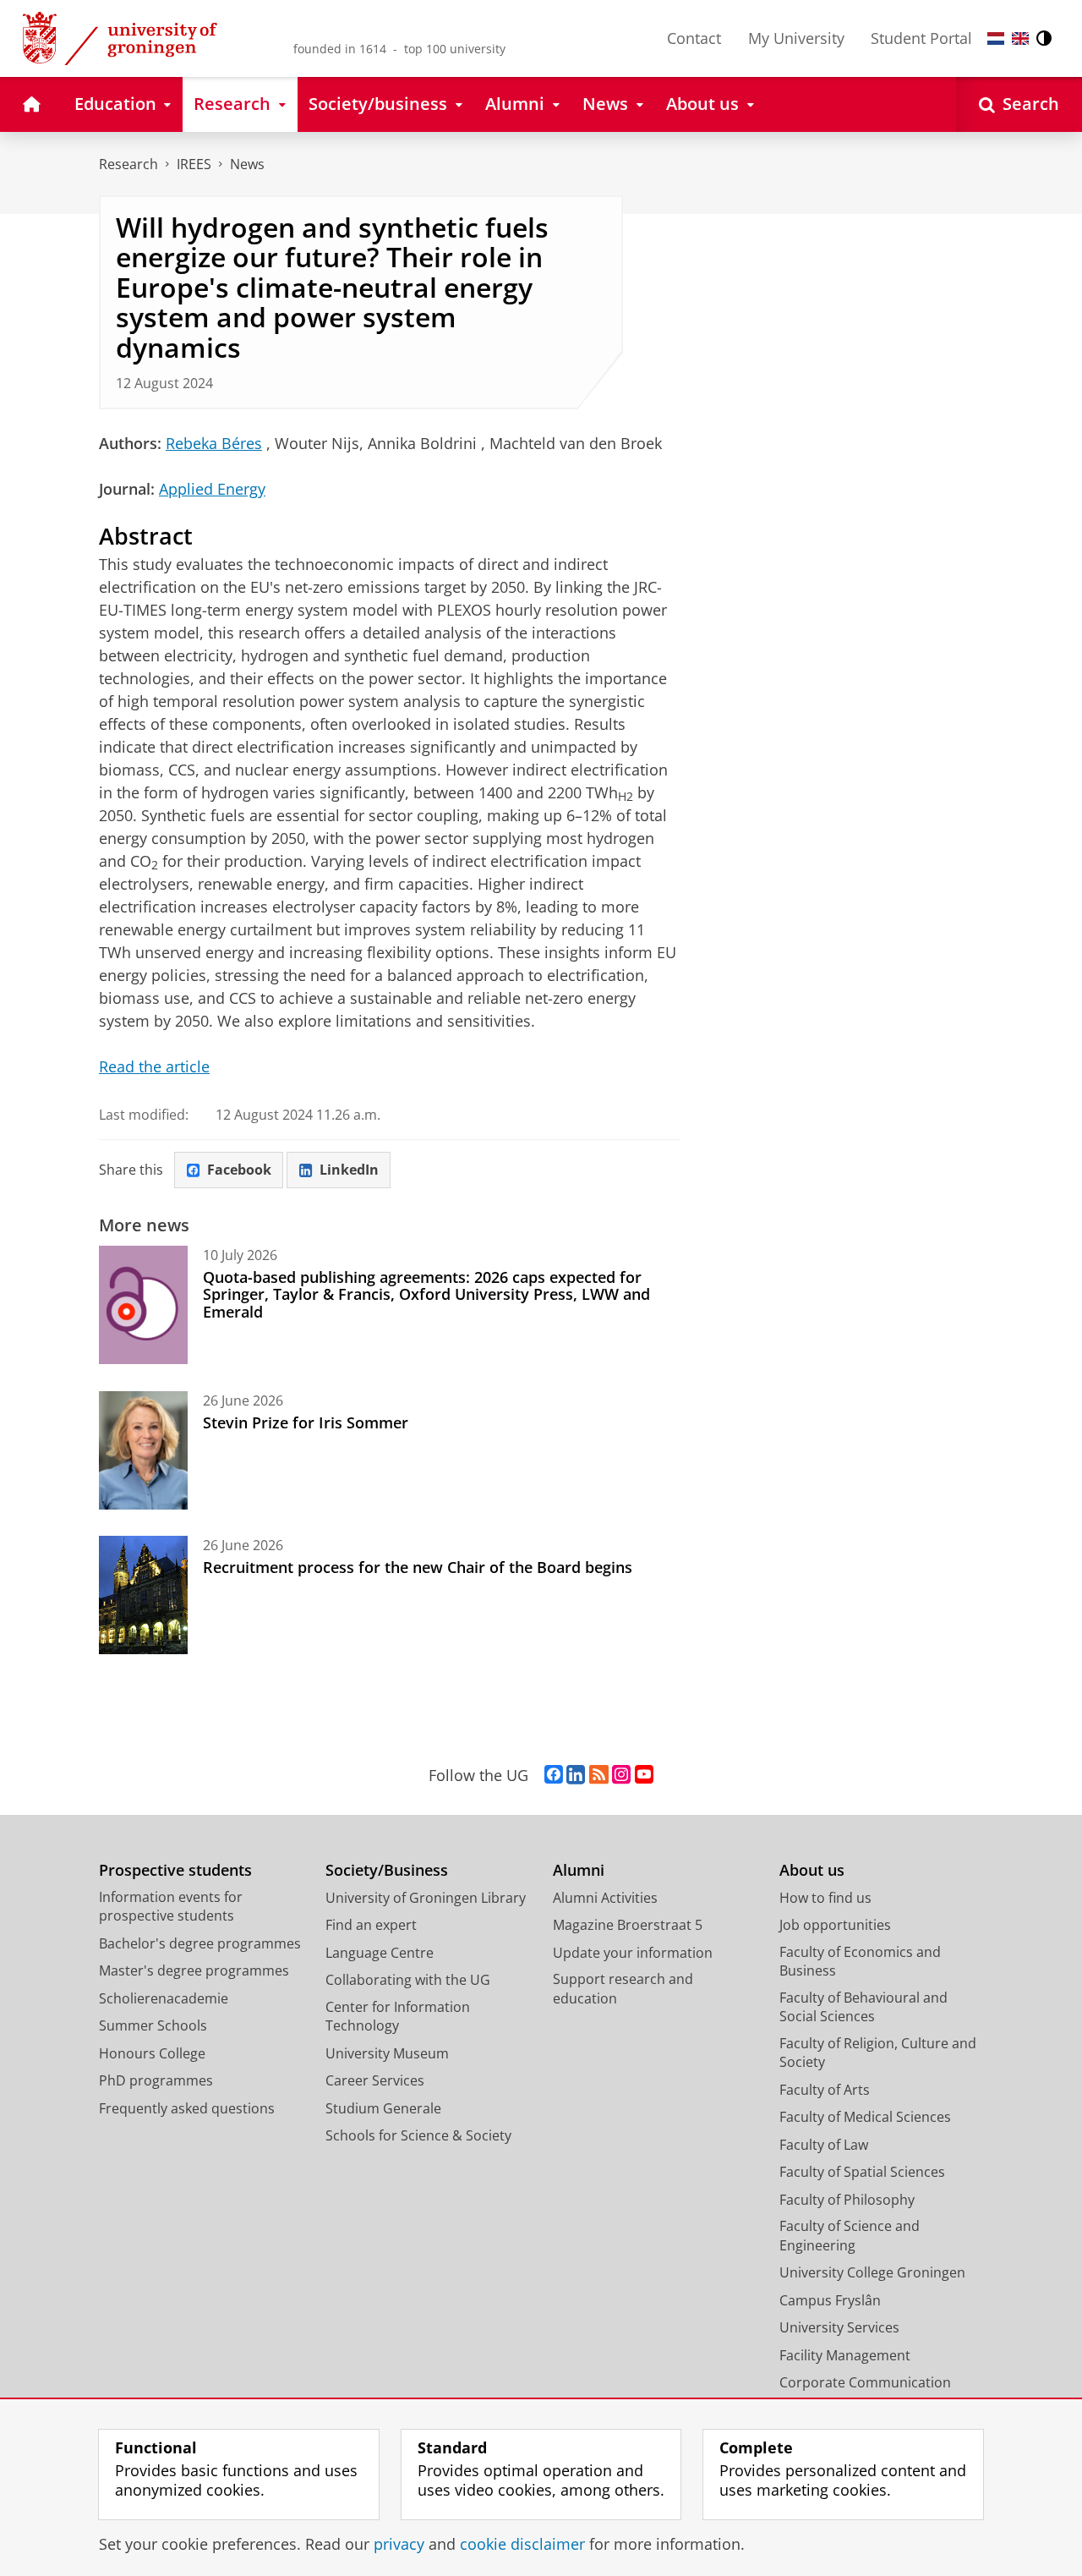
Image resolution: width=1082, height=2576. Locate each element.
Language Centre (380, 1953)
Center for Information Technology (398, 2017)
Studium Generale (383, 2108)
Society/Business (387, 1870)
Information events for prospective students (171, 1907)
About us (812, 1870)
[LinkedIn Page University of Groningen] (576, 1775)
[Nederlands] (996, 38)
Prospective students (175, 1870)
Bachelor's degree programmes (200, 1943)
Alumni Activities (605, 1898)
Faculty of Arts (825, 2090)
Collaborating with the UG (408, 1980)
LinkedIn (349, 1170)
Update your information (633, 1953)
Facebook (239, 1170)
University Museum (387, 2053)
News (247, 164)
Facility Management (845, 2355)
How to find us (825, 1898)
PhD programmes (156, 2080)
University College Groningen (872, 2272)
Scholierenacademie (164, 1998)
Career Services (375, 2080)
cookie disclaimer (522, 2544)
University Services (839, 2327)
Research (128, 164)
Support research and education (623, 1989)
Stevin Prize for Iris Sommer (306, 1422)
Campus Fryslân (830, 2300)
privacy (399, 2544)
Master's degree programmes (194, 1970)
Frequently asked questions (187, 2108)
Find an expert (371, 1925)
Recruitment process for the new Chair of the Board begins (418, 1567)
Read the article (154, 1066)
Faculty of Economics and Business (860, 1962)
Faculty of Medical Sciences (865, 2117)
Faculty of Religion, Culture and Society (878, 2053)
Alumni (579, 1870)
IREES (194, 164)
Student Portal (921, 38)
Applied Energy (212, 489)
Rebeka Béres (214, 443)
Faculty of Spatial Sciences (862, 2172)
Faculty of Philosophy (847, 2200)
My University (796, 38)
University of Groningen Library (426, 1898)
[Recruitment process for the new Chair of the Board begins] (143, 1595)
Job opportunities (835, 1925)
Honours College (152, 2053)
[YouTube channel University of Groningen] (644, 1775)
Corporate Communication (865, 2382)
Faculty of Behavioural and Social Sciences (863, 2007)
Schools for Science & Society (418, 2135)
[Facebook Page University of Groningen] (554, 1775)
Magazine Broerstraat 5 (628, 1925)
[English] (1020, 38)
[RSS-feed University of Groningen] (599, 1775)
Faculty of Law (824, 2145)
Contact (694, 38)
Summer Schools (153, 2025)
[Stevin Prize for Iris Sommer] (143, 1450)
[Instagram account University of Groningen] (621, 1775)
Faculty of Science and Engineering (850, 2236)
